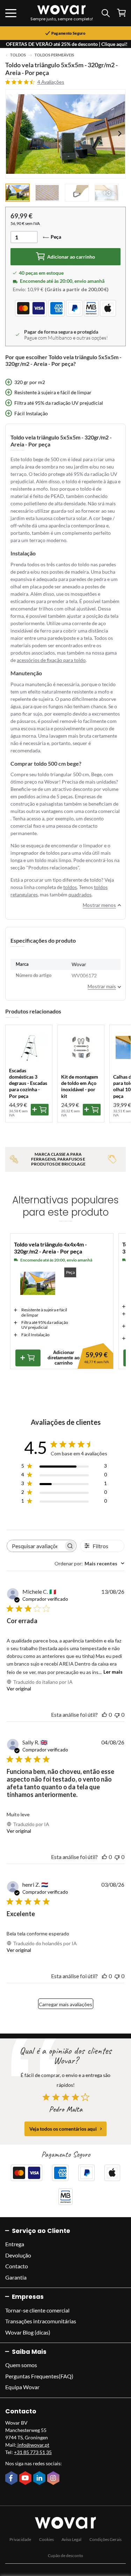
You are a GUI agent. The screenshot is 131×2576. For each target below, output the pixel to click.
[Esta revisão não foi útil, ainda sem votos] (117, 1714)
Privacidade (20, 2539)
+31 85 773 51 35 (33, 2452)
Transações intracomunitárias (41, 2321)
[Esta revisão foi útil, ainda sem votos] (104, 1714)
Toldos (18, 55)
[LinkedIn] (40, 2479)
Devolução (18, 2255)
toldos (70, 887)
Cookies (46, 2539)
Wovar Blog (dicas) (28, 2332)
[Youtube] (26, 2479)
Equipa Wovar (22, 2387)
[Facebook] (12, 2479)
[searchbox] (35, 1546)
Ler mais (113, 1672)
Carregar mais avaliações (65, 2004)
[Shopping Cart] (121, 13)
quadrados (80, 894)
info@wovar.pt (33, 2445)
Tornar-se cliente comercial (37, 2310)
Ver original (19, 1689)
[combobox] (89, 1563)
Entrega (15, 2244)
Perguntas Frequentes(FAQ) (39, 2376)
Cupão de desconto (65, 2555)
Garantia (16, 2277)
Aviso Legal (71, 2539)
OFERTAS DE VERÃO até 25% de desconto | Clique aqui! (67, 44)
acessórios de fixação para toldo (51, 660)
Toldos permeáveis (54, 55)
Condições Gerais (105, 2539)
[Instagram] (54, 2479)
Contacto (17, 2266)
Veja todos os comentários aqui (63, 2129)
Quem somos (21, 2365)
